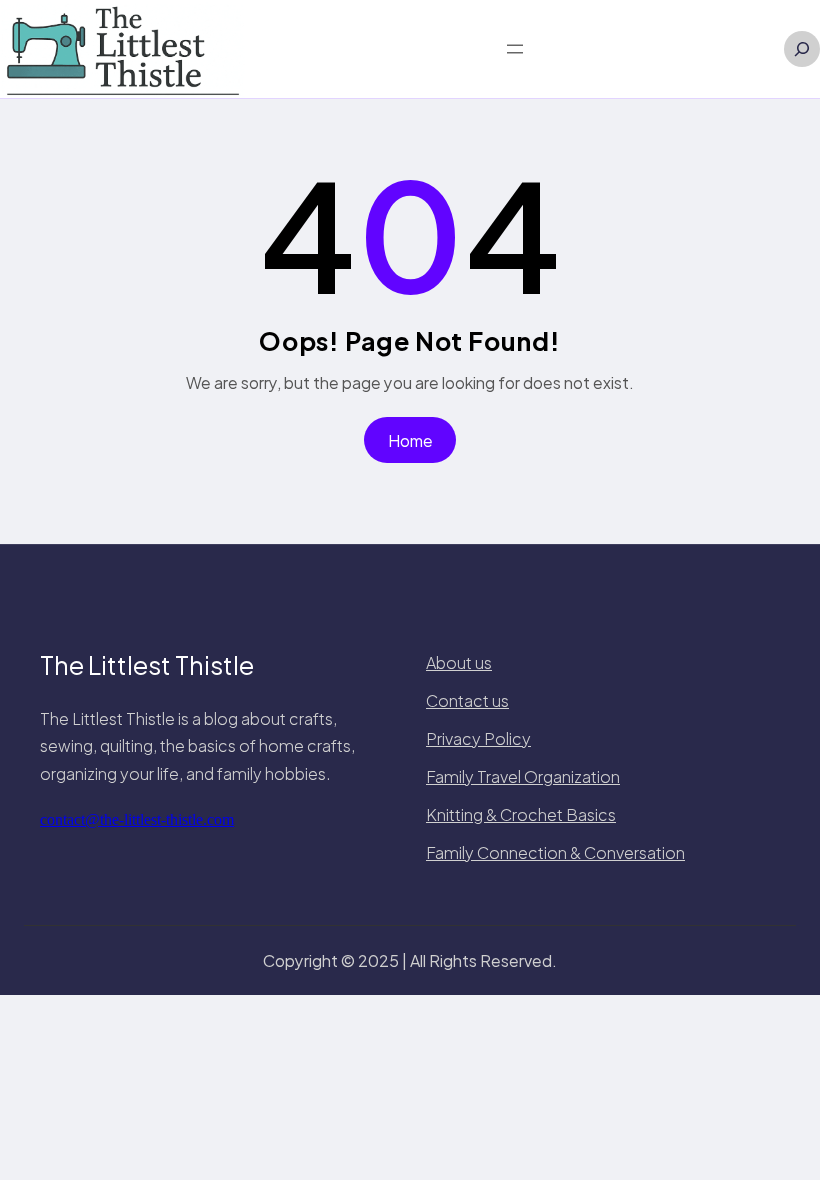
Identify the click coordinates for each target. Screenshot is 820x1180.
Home (410, 440)
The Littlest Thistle (147, 665)
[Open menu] (515, 49)
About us (459, 662)
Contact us (467, 700)
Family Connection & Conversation (555, 852)
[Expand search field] (802, 49)
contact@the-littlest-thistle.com (137, 819)
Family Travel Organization (523, 776)
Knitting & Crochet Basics (521, 814)
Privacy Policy (478, 738)
